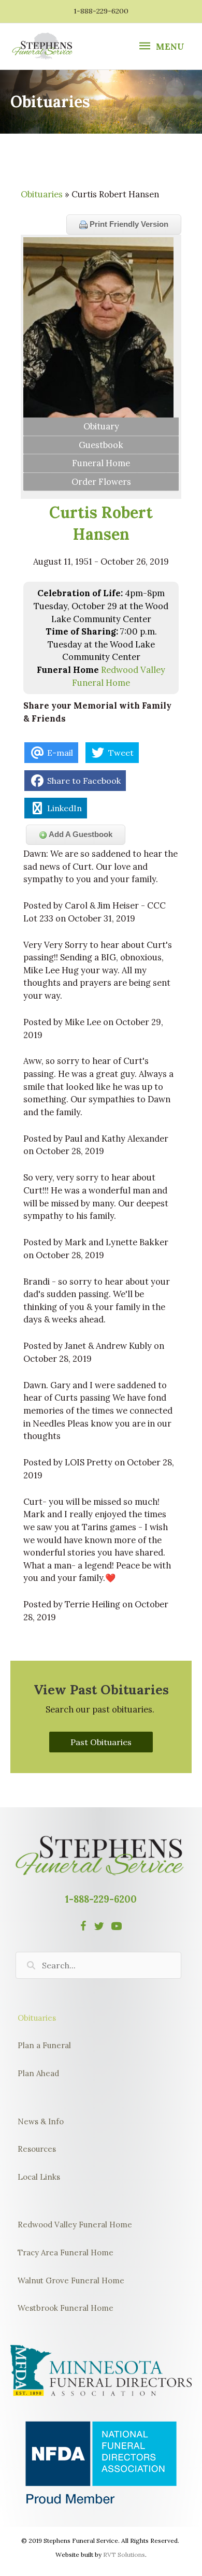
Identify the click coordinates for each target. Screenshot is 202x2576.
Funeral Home (101, 463)
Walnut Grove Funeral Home (71, 2280)
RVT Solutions (124, 2555)
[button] (101, 1742)
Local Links (39, 2177)
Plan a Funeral (44, 2045)
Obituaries (42, 194)
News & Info (41, 2121)
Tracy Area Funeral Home (66, 2253)
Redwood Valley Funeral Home (75, 2225)
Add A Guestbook (80, 834)
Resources (37, 2149)
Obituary (101, 426)
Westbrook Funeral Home (66, 2308)
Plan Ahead (38, 2073)
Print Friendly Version (128, 224)
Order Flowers (101, 481)
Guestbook (101, 445)
